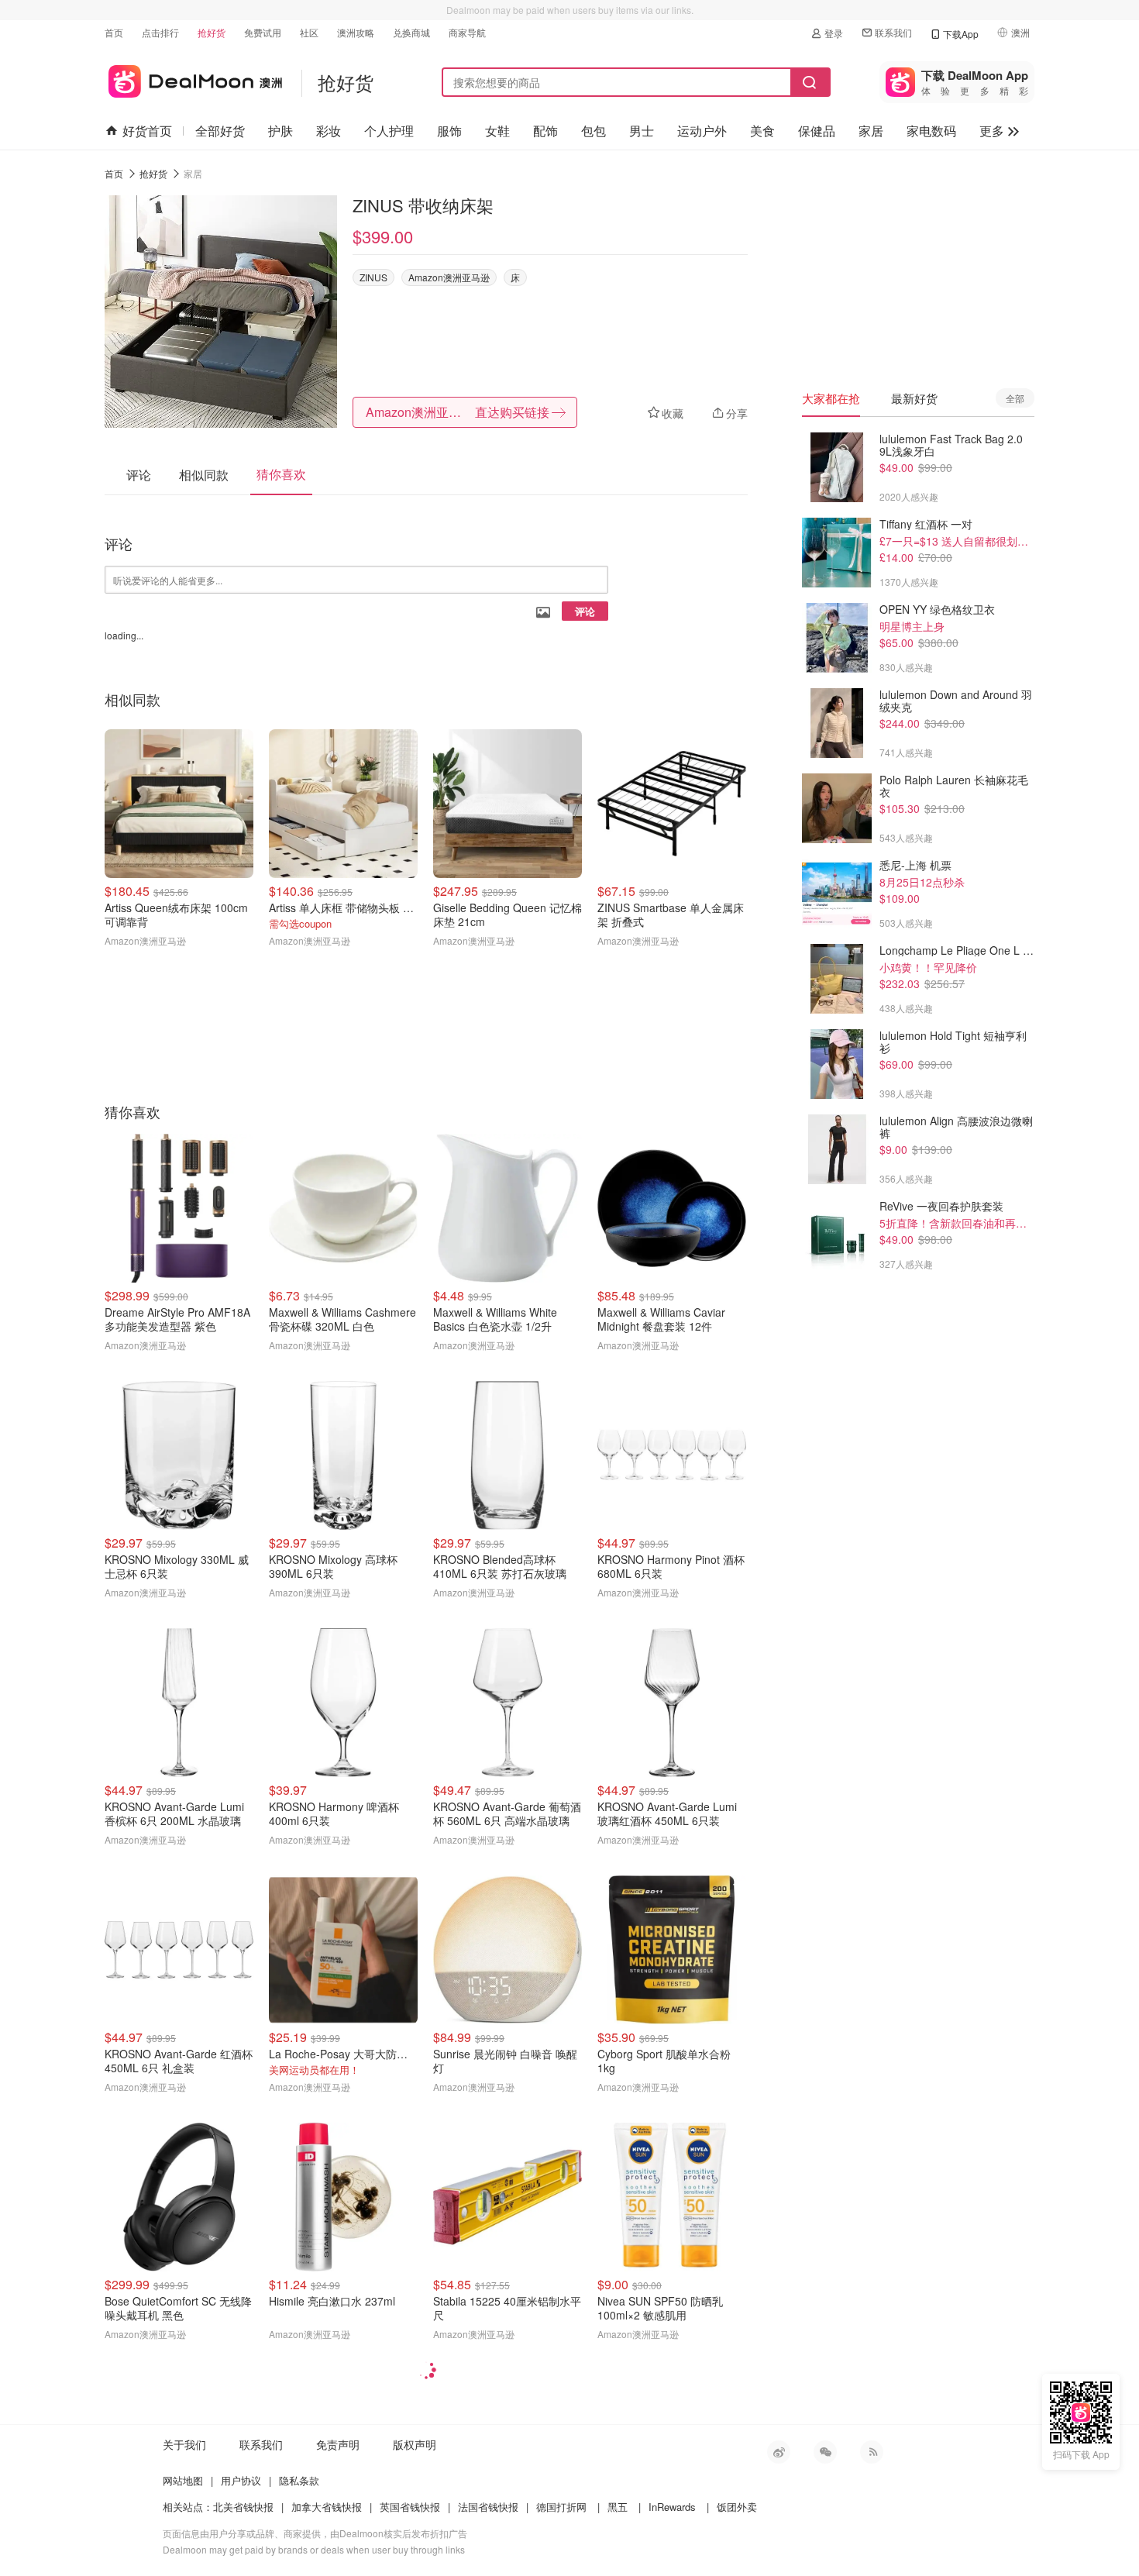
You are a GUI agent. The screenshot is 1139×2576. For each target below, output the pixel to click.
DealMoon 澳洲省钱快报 (193, 79)
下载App (961, 34)
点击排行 (160, 32)
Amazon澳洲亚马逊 (449, 277)
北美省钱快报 (243, 2507)
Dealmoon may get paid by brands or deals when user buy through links (314, 2549)
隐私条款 (299, 2480)
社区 (309, 32)
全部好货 (220, 131)
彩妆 (329, 131)
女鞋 (497, 131)
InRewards (672, 2507)
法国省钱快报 (488, 2507)
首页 (114, 32)
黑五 (618, 2507)
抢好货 (212, 32)
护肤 (280, 131)
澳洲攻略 (356, 32)
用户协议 (241, 2480)
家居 (871, 131)
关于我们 (184, 2444)
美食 (762, 131)
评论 (585, 611)
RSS (872, 2452)
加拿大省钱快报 (327, 2507)
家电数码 (931, 131)
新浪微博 (779, 2452)
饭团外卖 (737, 2507)
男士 (642, 131)
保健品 (817, 131)
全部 (1015, 398)
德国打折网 (561, 2507)
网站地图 (183, 2480)
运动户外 (702, 131)
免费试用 (263, 32)
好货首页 (147, 131)
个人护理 (389, 131)
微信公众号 (825, 2452)
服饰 (449, 131)
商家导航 (467, 32)
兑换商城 (411, 32)
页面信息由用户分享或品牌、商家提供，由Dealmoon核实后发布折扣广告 (315, 2533)
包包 (594, 131)
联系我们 (893, 32)
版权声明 (415, 2444)
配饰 (545, 131)
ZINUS (373, 277)
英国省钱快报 (410, 2507)
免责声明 (338, 2444)
